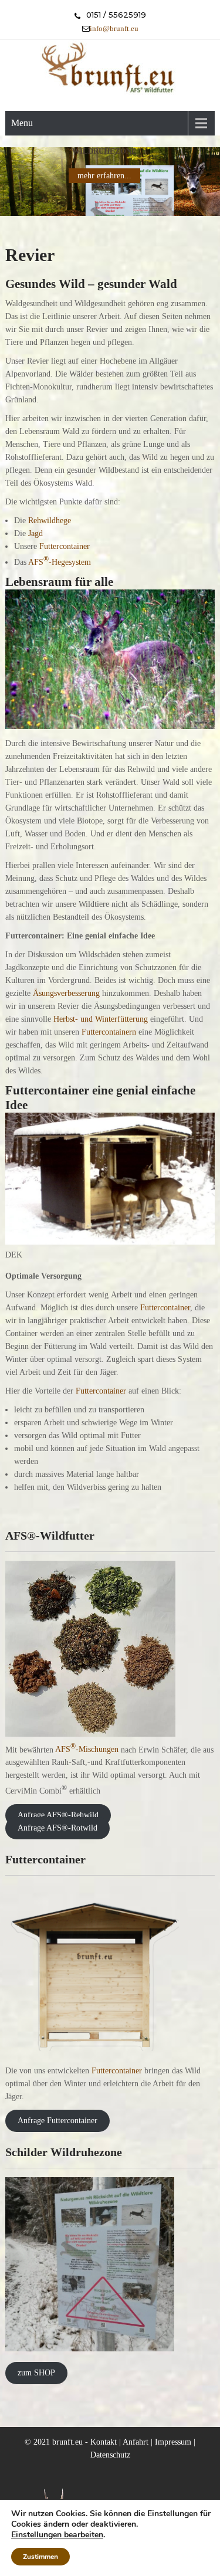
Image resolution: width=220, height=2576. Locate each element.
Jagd (35, 533)
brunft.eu (67, 2442)
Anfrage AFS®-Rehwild (58, 1816)
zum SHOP (36, 2373)
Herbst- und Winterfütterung (102, 1019)
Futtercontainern (109, 1032)
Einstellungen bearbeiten (57, 2535)
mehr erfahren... (104, 176)
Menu (22, 123)
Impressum (173, 2442)
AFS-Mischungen (87, 1749)
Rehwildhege (50, 521)
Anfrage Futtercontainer (57, 2121)
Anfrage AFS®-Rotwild (57, 1828)
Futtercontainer (65, 546)
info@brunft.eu (114, 28)
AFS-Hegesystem (60, 562)
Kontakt (104, 2442)
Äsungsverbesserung (66, 993)
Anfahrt (136, 2442)
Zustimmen (40, 2557)
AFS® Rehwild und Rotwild (104, 151)
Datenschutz (110, 2455)
